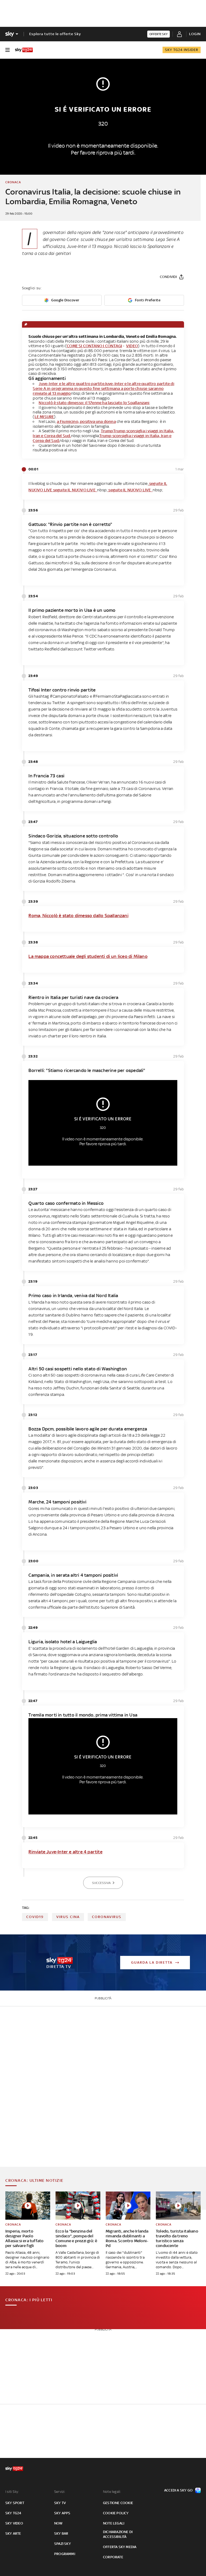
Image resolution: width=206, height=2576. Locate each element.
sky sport (15, 2503)
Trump (107, 431)
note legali (114, 2523)
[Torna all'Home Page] (24, 50)
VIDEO (132, 346)
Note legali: (112, 2492)
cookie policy (116, 2513)
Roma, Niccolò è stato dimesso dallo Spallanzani (78, 916)
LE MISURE (44, 417)
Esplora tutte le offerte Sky (55, 34)
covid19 (35, 1917)
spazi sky (62, 2544)
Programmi (65, 2554)
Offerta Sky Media (120, 2547)
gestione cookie (118, 2503)
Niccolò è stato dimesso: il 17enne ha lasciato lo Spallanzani (94, 403)
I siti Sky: (12, 2492)
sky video (14, 2523)
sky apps (62, 2513)
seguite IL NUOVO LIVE (75, 490)
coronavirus (107, 1917)
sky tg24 (13, 2513)
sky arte (13, 2533)
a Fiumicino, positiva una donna (86, 421)
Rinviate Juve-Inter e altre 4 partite (65, 1852)
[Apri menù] (8, 50)
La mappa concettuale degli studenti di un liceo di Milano (88, 956)
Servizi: (60, 2492)
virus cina (68, 1917)
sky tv (60, 2503)
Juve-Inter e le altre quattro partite (71, 384)
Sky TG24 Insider (182, 50)
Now (58, 2523)
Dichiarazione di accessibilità (118, 2534)
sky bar (61, 2533)
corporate (113, 2557)
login (195, 34)
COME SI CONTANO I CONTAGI (94, 346)
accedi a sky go (178, 2490)
